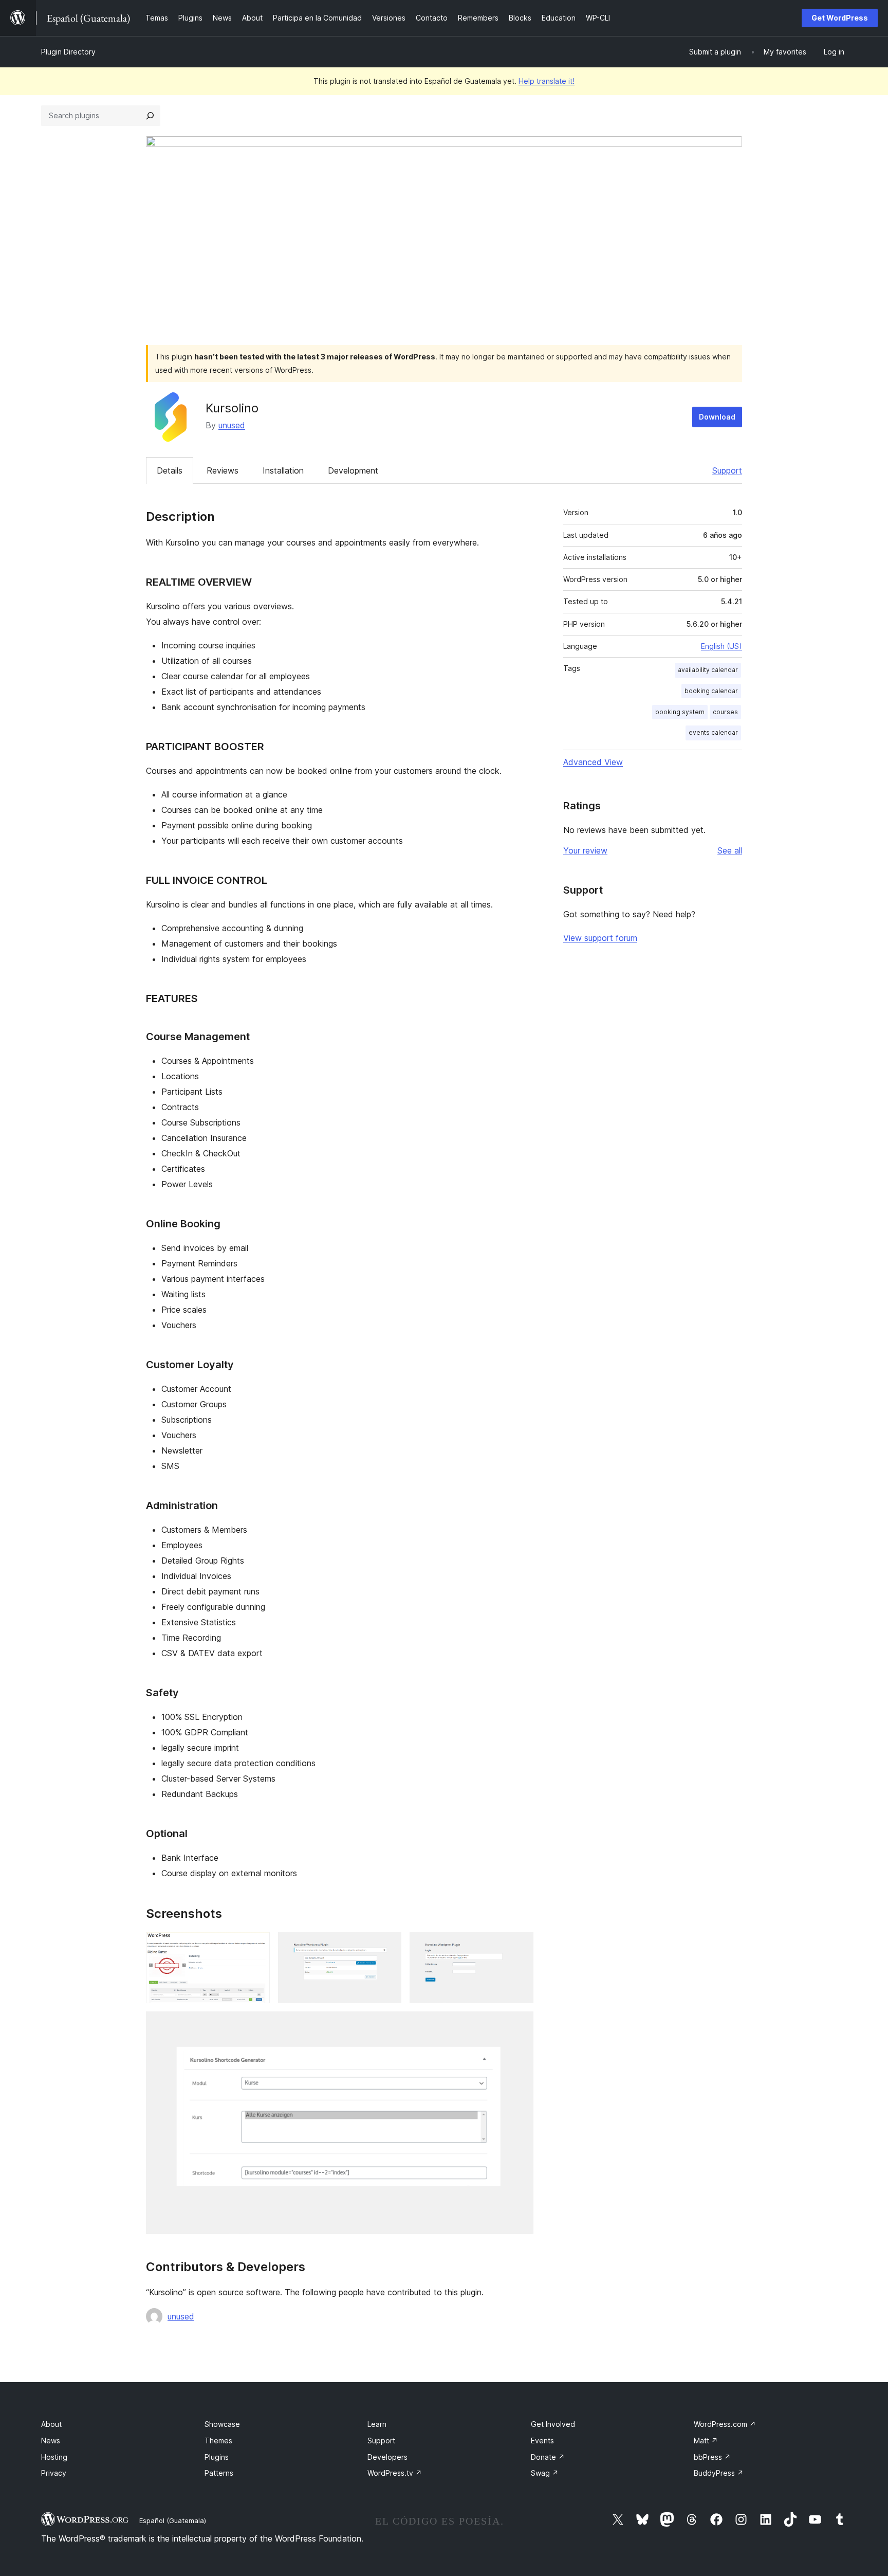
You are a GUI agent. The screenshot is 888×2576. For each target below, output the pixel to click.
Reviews (223, 470)
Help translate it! (547, 81)
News (51, 2441)
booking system (680, 712)
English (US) (721, 646)
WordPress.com (725, 2424)
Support (727, 470)
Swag (545, 2473)
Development (353, 470)
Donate (548, 2457)
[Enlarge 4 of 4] (520, 2025)
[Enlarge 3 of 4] (520, 1946)
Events (542, 2441)
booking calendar (711, 691)
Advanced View (593, 762)
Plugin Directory (68, 52)
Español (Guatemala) (173, 2520)
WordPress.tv (395, 2473)
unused (232, 425)
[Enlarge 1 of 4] (256, 1946)
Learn (377, 2424)
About (51, 2424)
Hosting (54, 2457)
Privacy (54, 2473)
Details (170, 470)
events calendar (713, 732)
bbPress (712, 2457)
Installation (283, 470)
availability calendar (708, 670)
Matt (706, 2441)
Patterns (219, 2473)
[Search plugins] (150, 116)
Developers (387, 2457)
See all (730, 850)
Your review (585, 850)
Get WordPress (840, 18)
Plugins (217, 2457)
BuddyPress (719, 2473)
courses (725, 712)
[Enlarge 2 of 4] (387, 1946)
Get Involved (553, 2424)
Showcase (222, 2424)
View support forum (600, 938)
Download (717, 417)
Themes (218, 2441)
